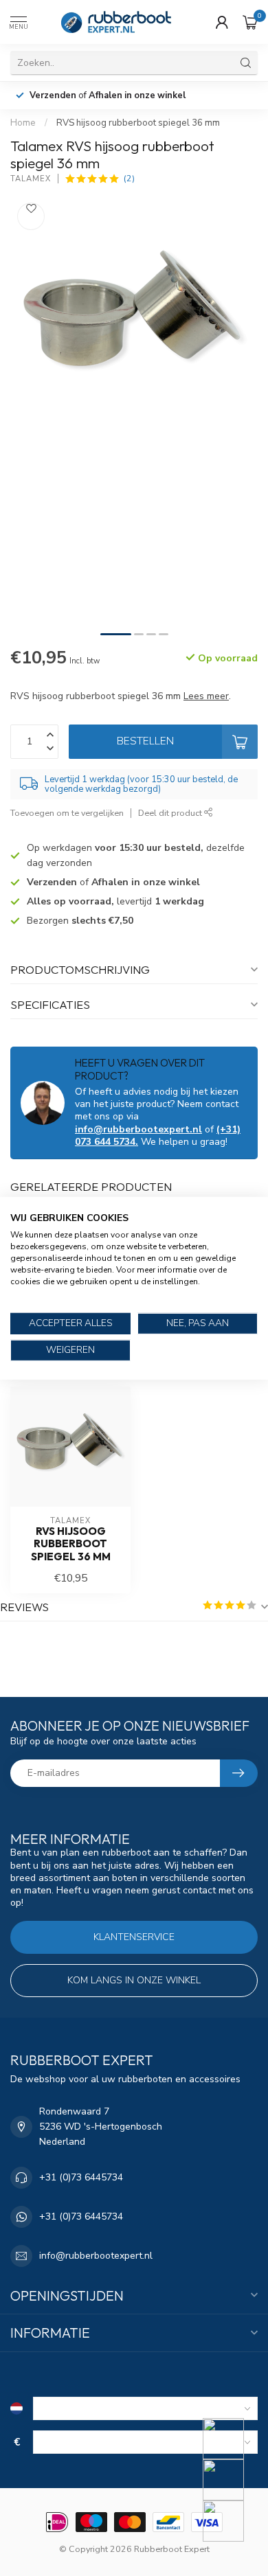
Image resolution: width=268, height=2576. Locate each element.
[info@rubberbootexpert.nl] (232, 2480)
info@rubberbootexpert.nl (138, 1129)
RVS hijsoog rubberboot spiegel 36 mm (138, 123)
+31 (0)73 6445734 (81, 2177)
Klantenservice (134, 1937)
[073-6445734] (232, 2439)
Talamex (31, 179)
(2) (129, 178)
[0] (250, 22)
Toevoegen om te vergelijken (67, 813)
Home (23, 123)
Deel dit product (171, 813)
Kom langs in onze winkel (134, 1980)
